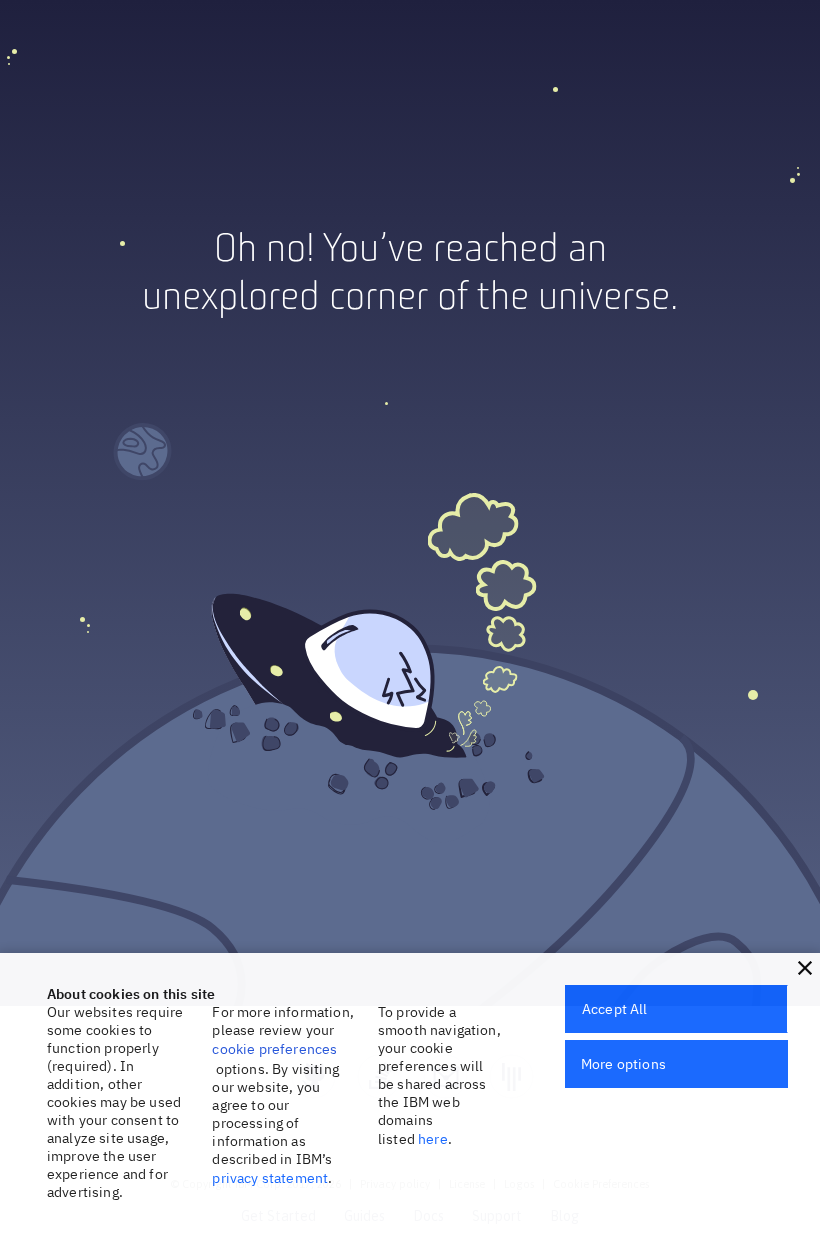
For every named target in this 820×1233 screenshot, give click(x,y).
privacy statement (270, 1178)
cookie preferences (274, 1049)
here (433, 1139)
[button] (805, 968)
